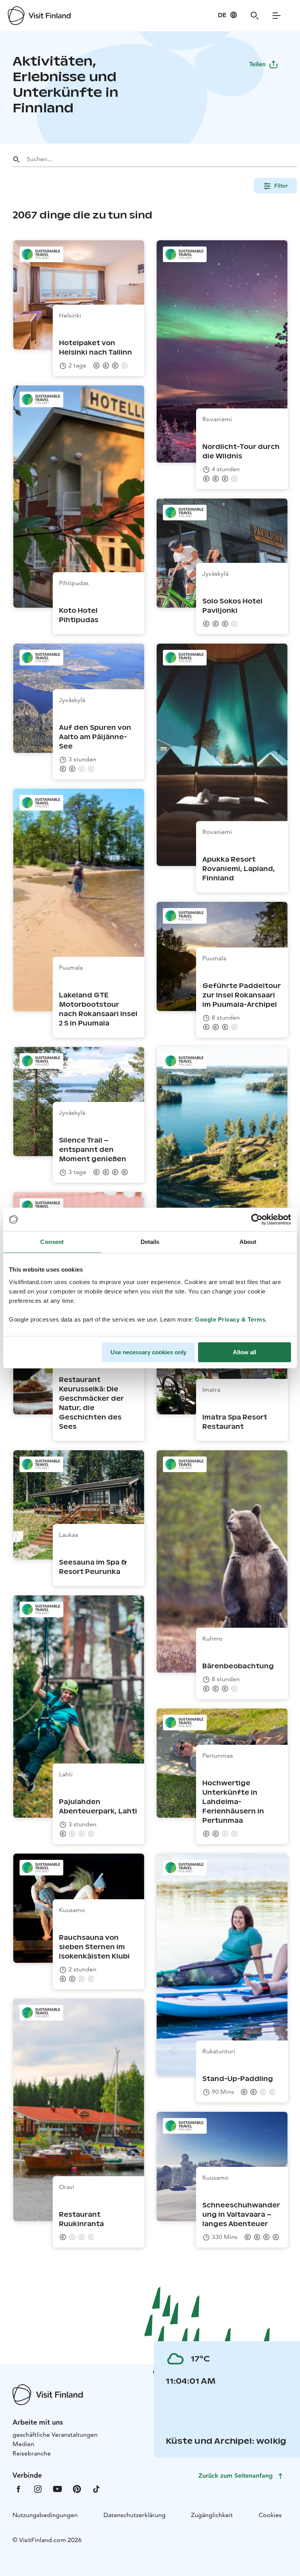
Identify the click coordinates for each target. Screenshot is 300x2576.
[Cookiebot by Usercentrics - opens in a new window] (257, 1219)
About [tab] (248, 1242)
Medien (23, 2444)
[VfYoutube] (57, 2488)
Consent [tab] (52, 1242)
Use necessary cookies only (148, 1352)
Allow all (245, 1352)
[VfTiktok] (96, 2488)
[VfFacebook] (18, 2488)
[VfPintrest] (77, 2488)
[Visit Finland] (39, 16)
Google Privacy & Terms (230, 1319)
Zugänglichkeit (212, 2515)
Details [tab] (150, 1242)
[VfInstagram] (38, 2488)
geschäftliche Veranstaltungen (55, 2435)
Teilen (257, 64)
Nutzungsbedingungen (45, 2515)
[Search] (255, 16)
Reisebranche (32, 2453)
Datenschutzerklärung (135, 2515)
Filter (281, 186)
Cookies (270, 2515)
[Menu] (277, 16)
